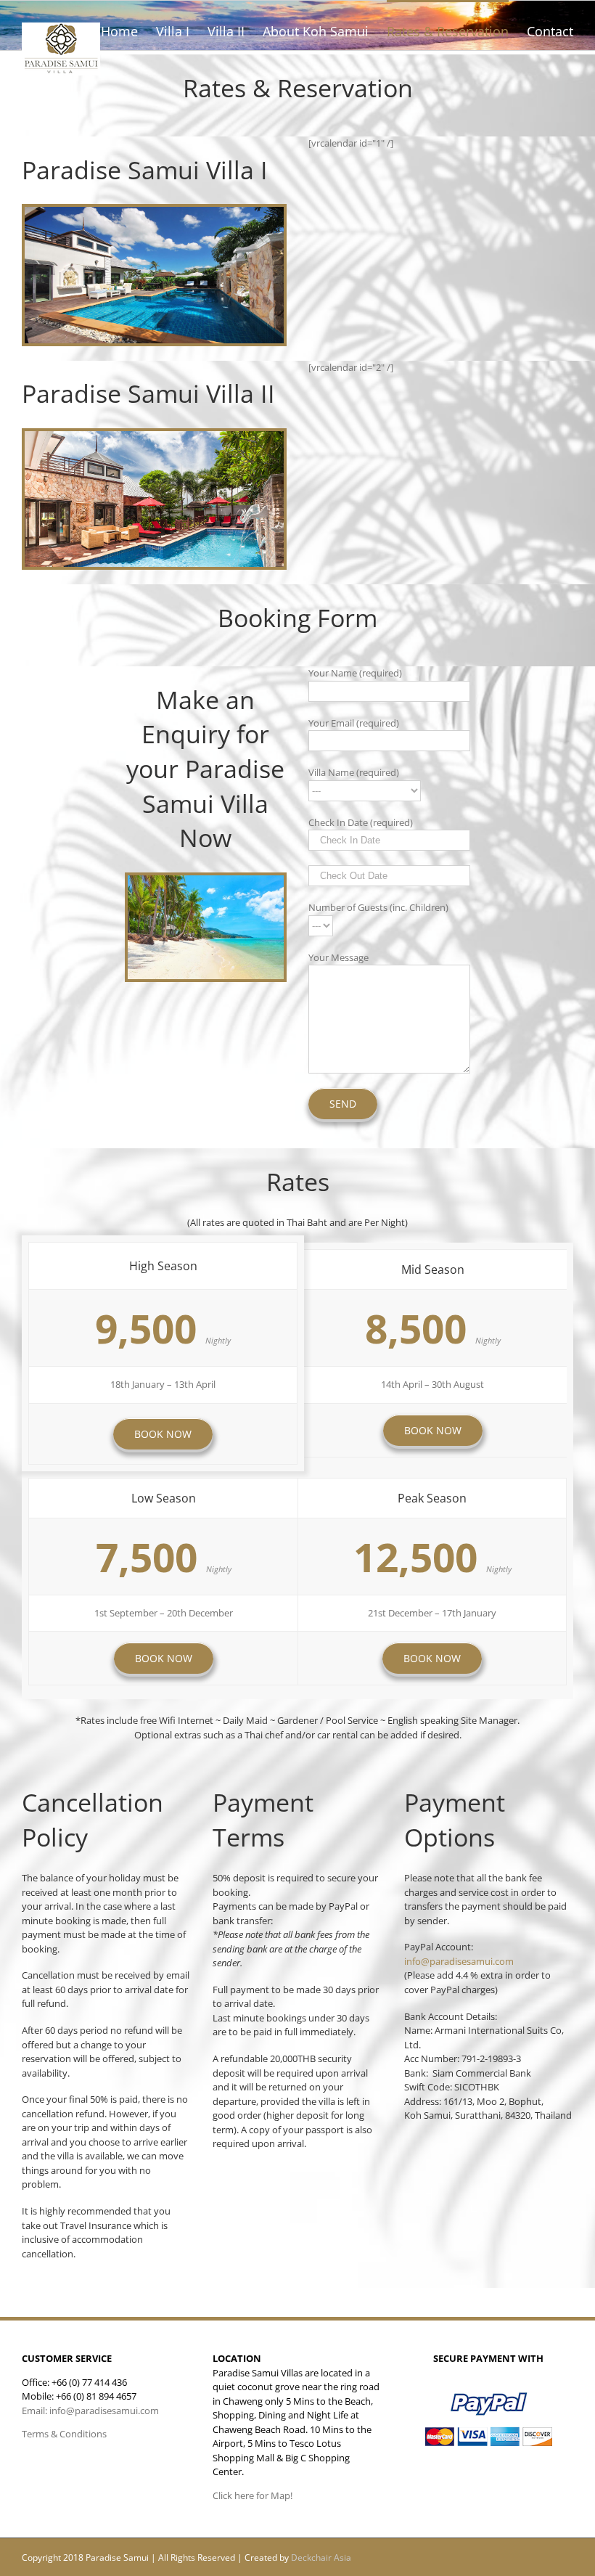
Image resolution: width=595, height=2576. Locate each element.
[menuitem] (128, 30)
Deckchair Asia (321, 2557)
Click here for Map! (253, 2495)
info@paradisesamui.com (459, 1961)
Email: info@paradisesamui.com (90, 2411)
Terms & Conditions (64, 2434)
